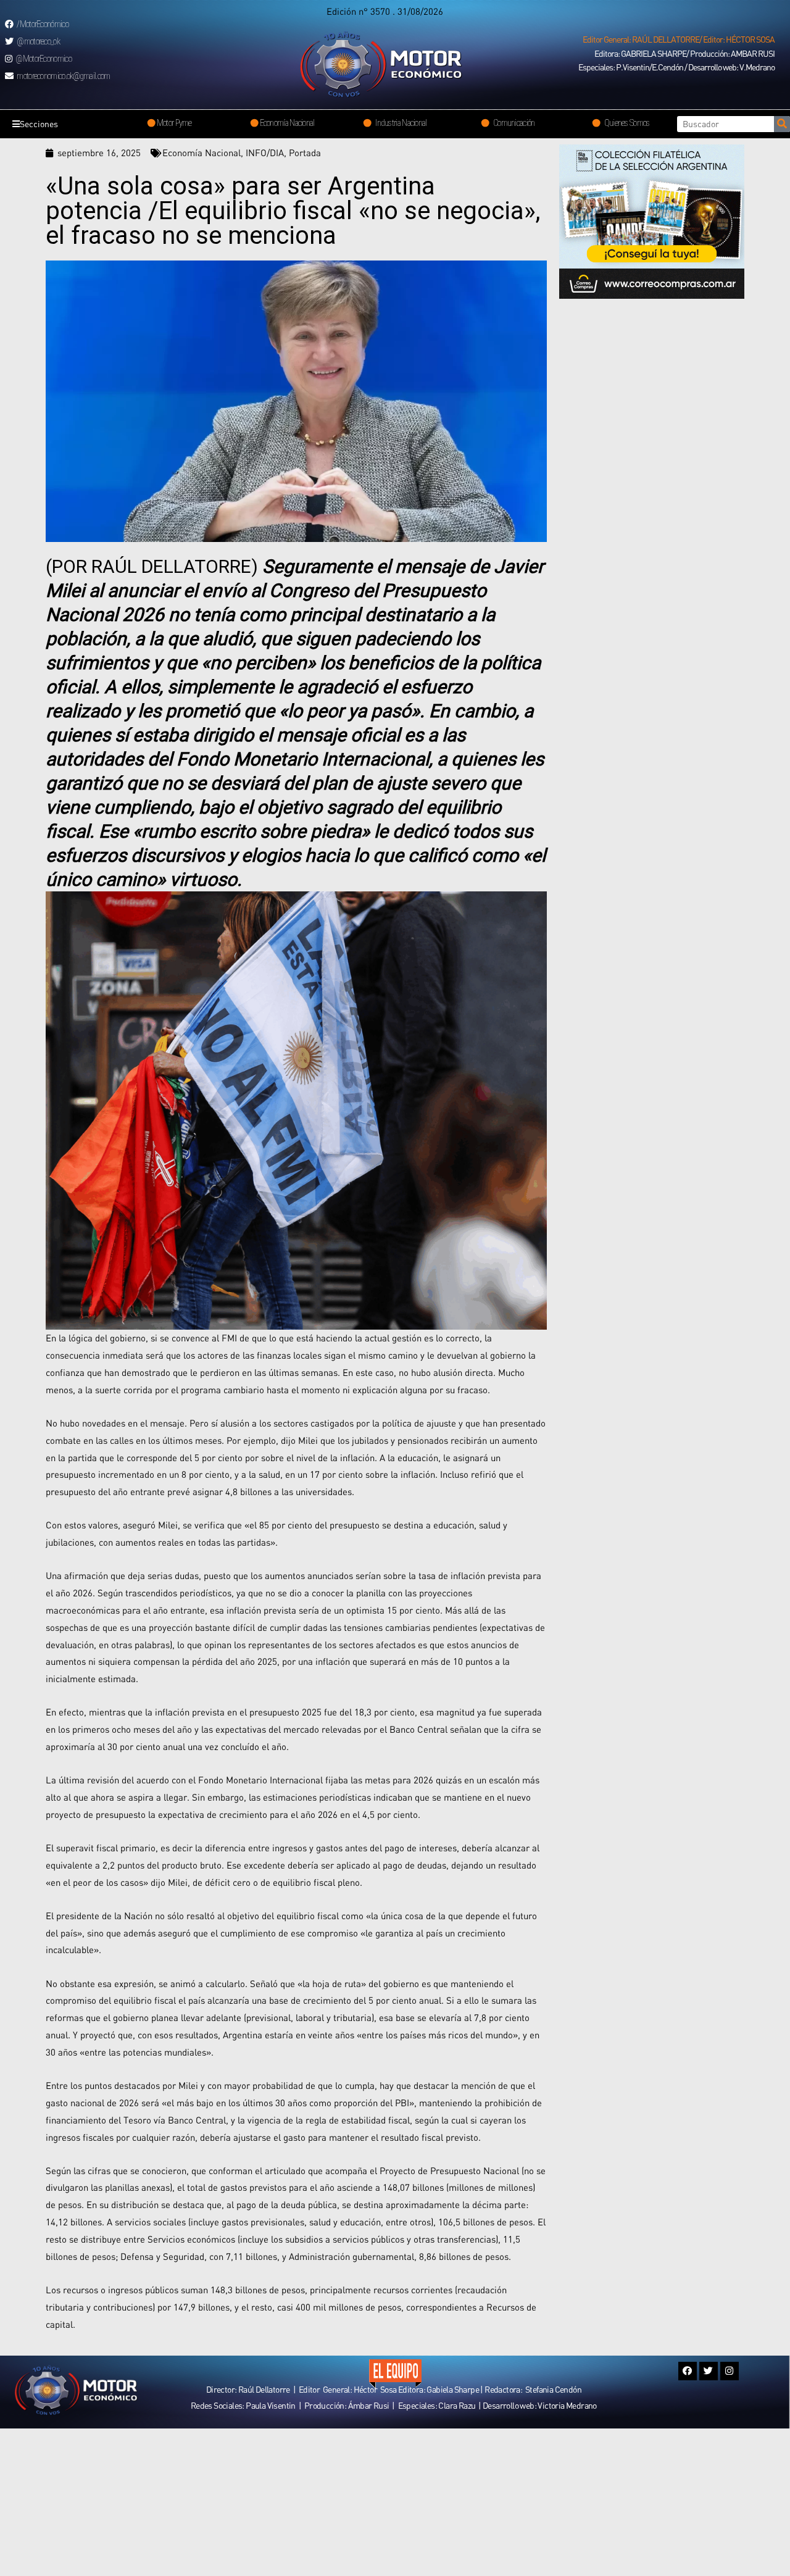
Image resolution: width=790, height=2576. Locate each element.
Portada (305, 152)
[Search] (782, 124)
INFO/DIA (265, 152)
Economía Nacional (202, 152)
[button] (679, 40)
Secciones (39, 124)
